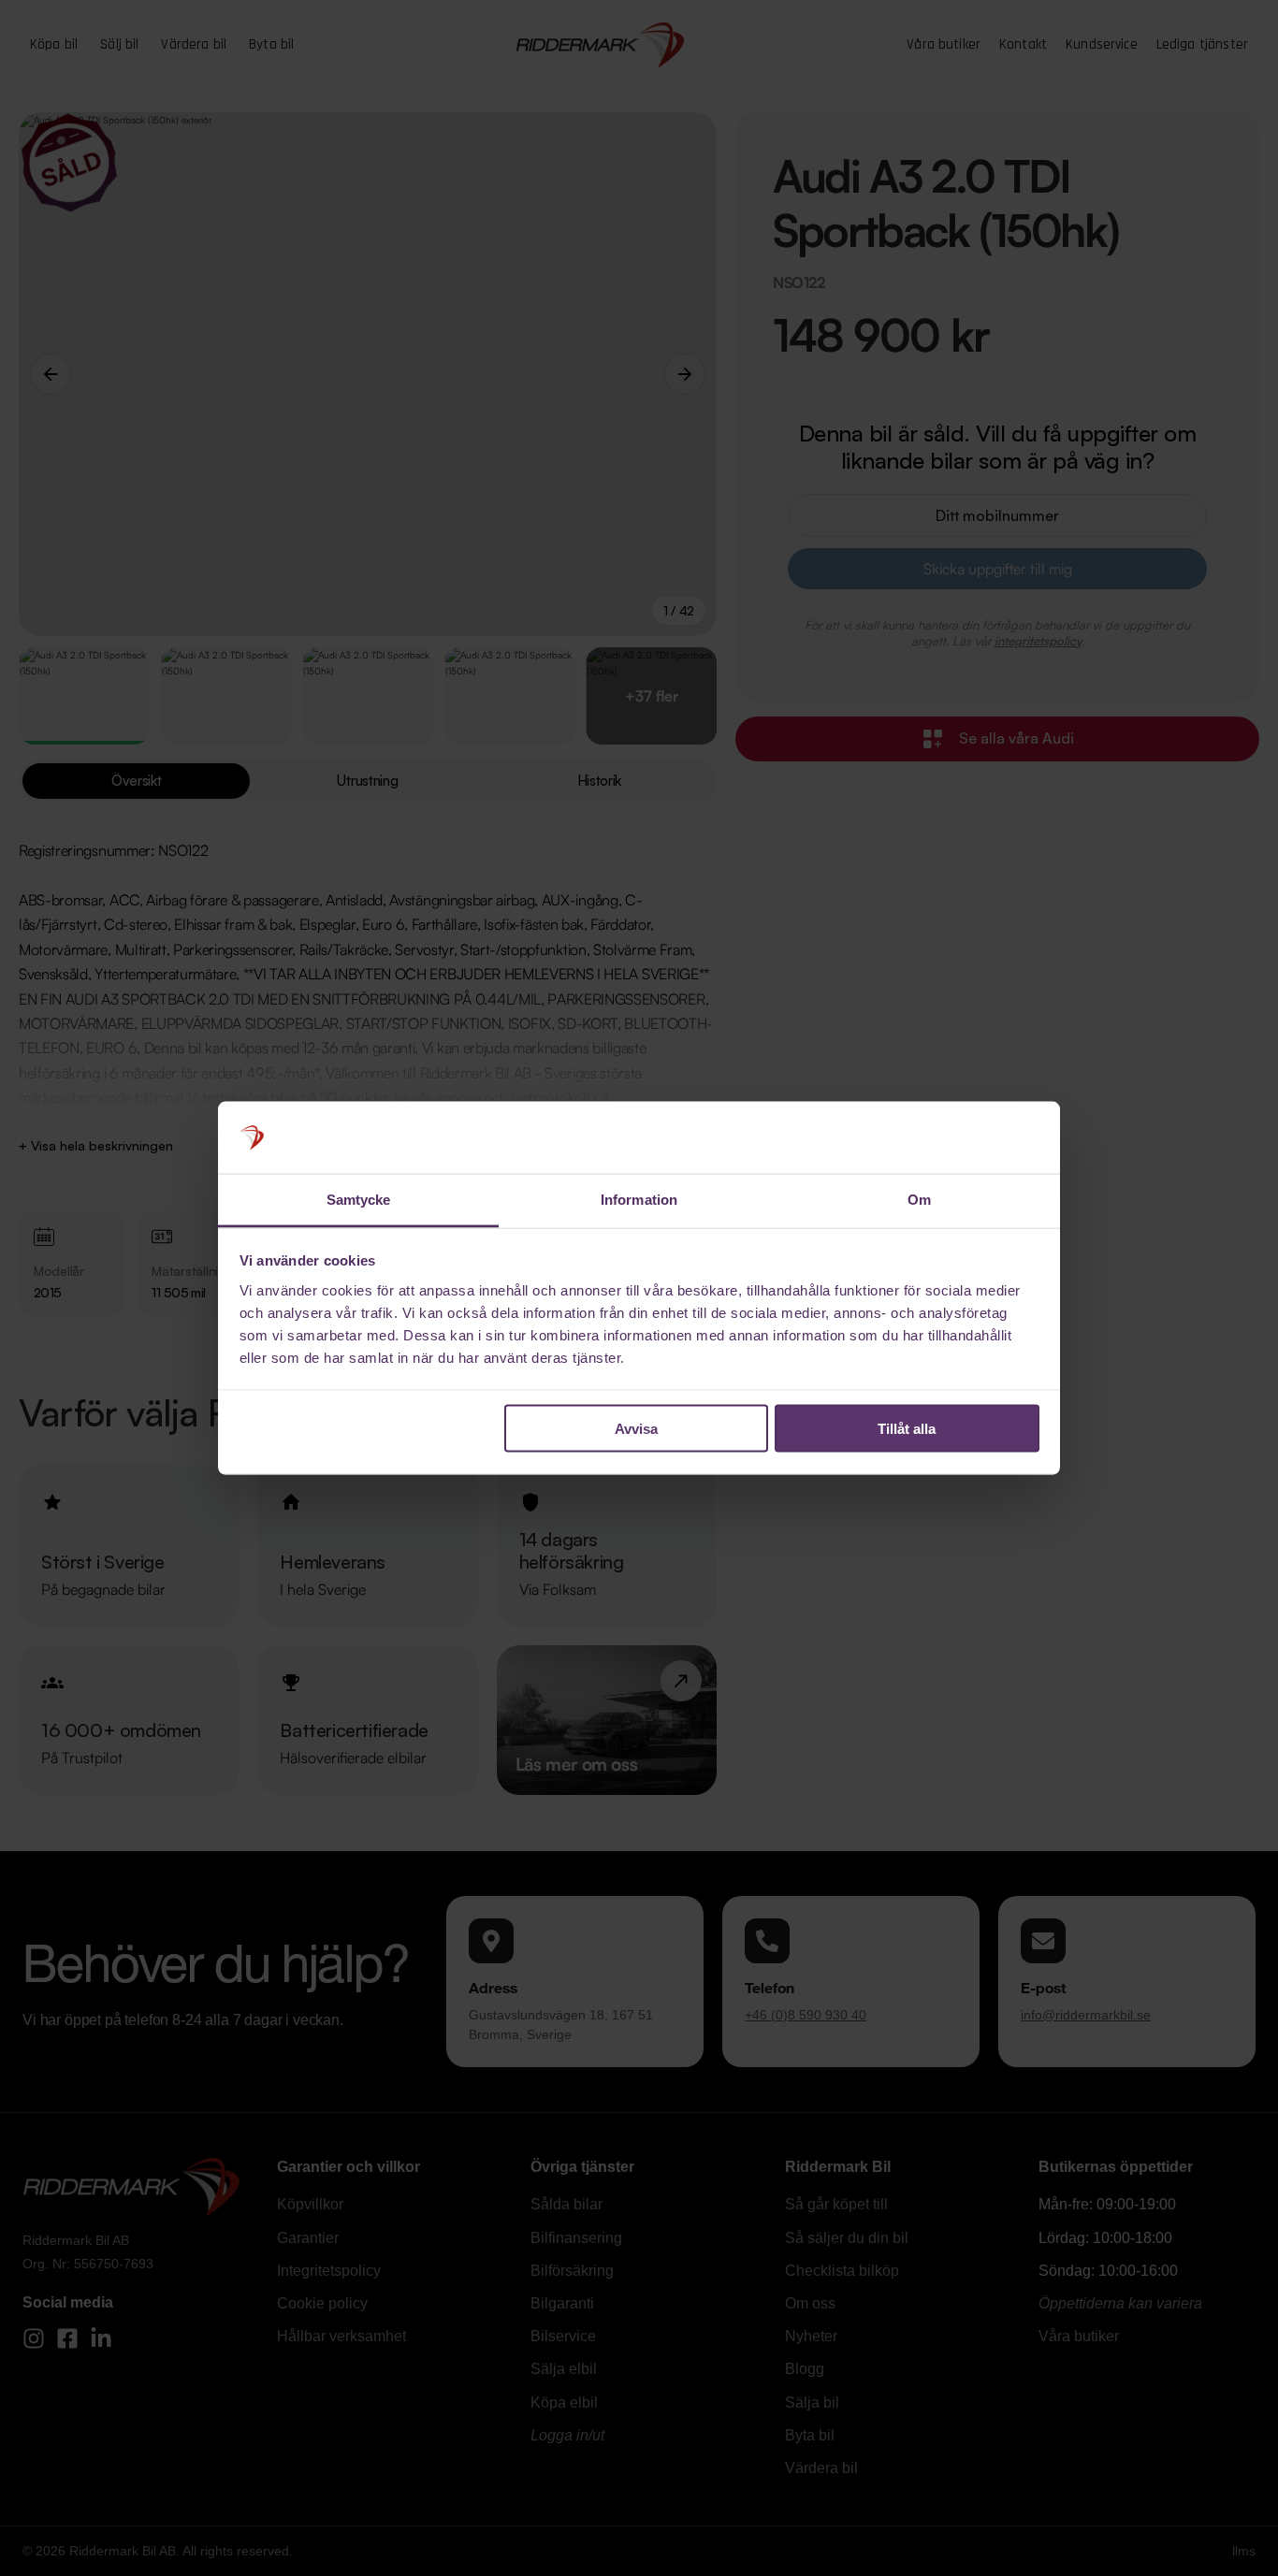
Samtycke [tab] (359, 1199)
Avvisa (636, 1429)
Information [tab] (639, 1199)
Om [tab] (919, 1199)
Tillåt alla (907, 1429)
